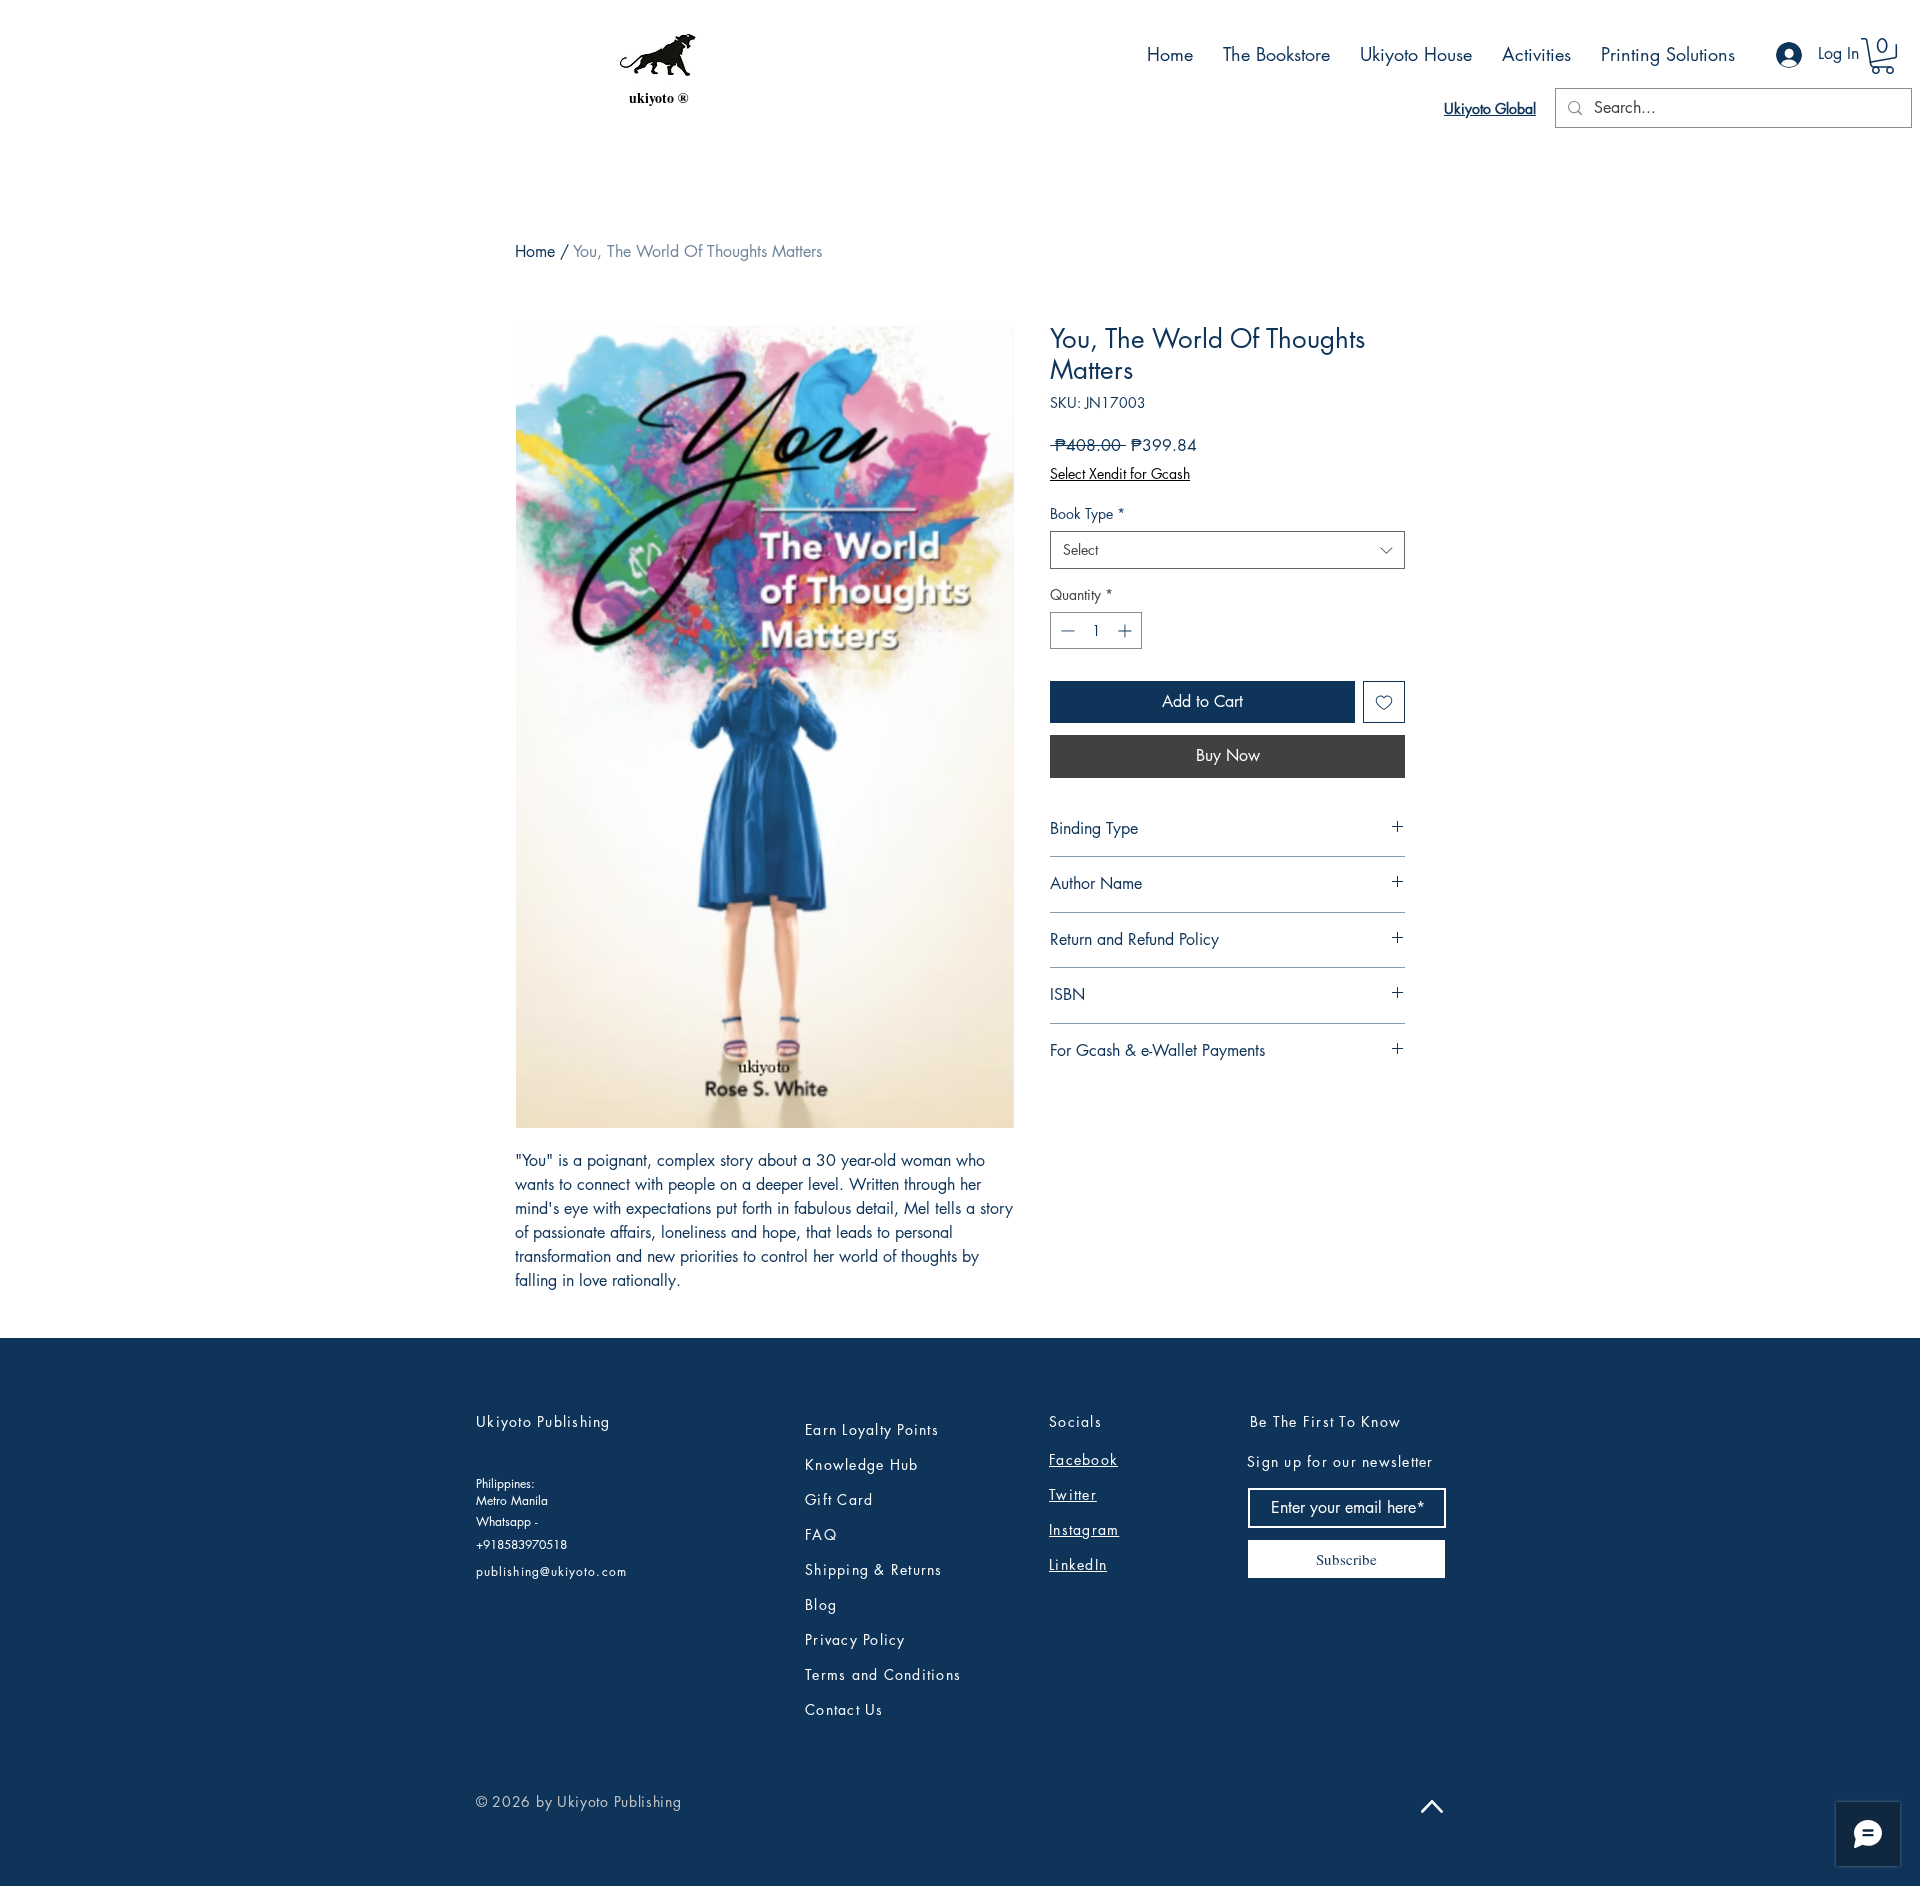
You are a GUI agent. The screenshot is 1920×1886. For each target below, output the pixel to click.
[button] (1882, 56)
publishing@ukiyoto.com (551, 1571)
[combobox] (1227, 550)
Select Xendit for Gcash (1120, 473)
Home (535, 251)
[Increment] (1126, 630)
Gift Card (839, 1499)
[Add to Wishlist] (1384, 702)
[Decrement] (1065, 630)
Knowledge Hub (861, 1464)
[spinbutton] (1096, 630)
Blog (821, 1604)
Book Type (1087, 513)
